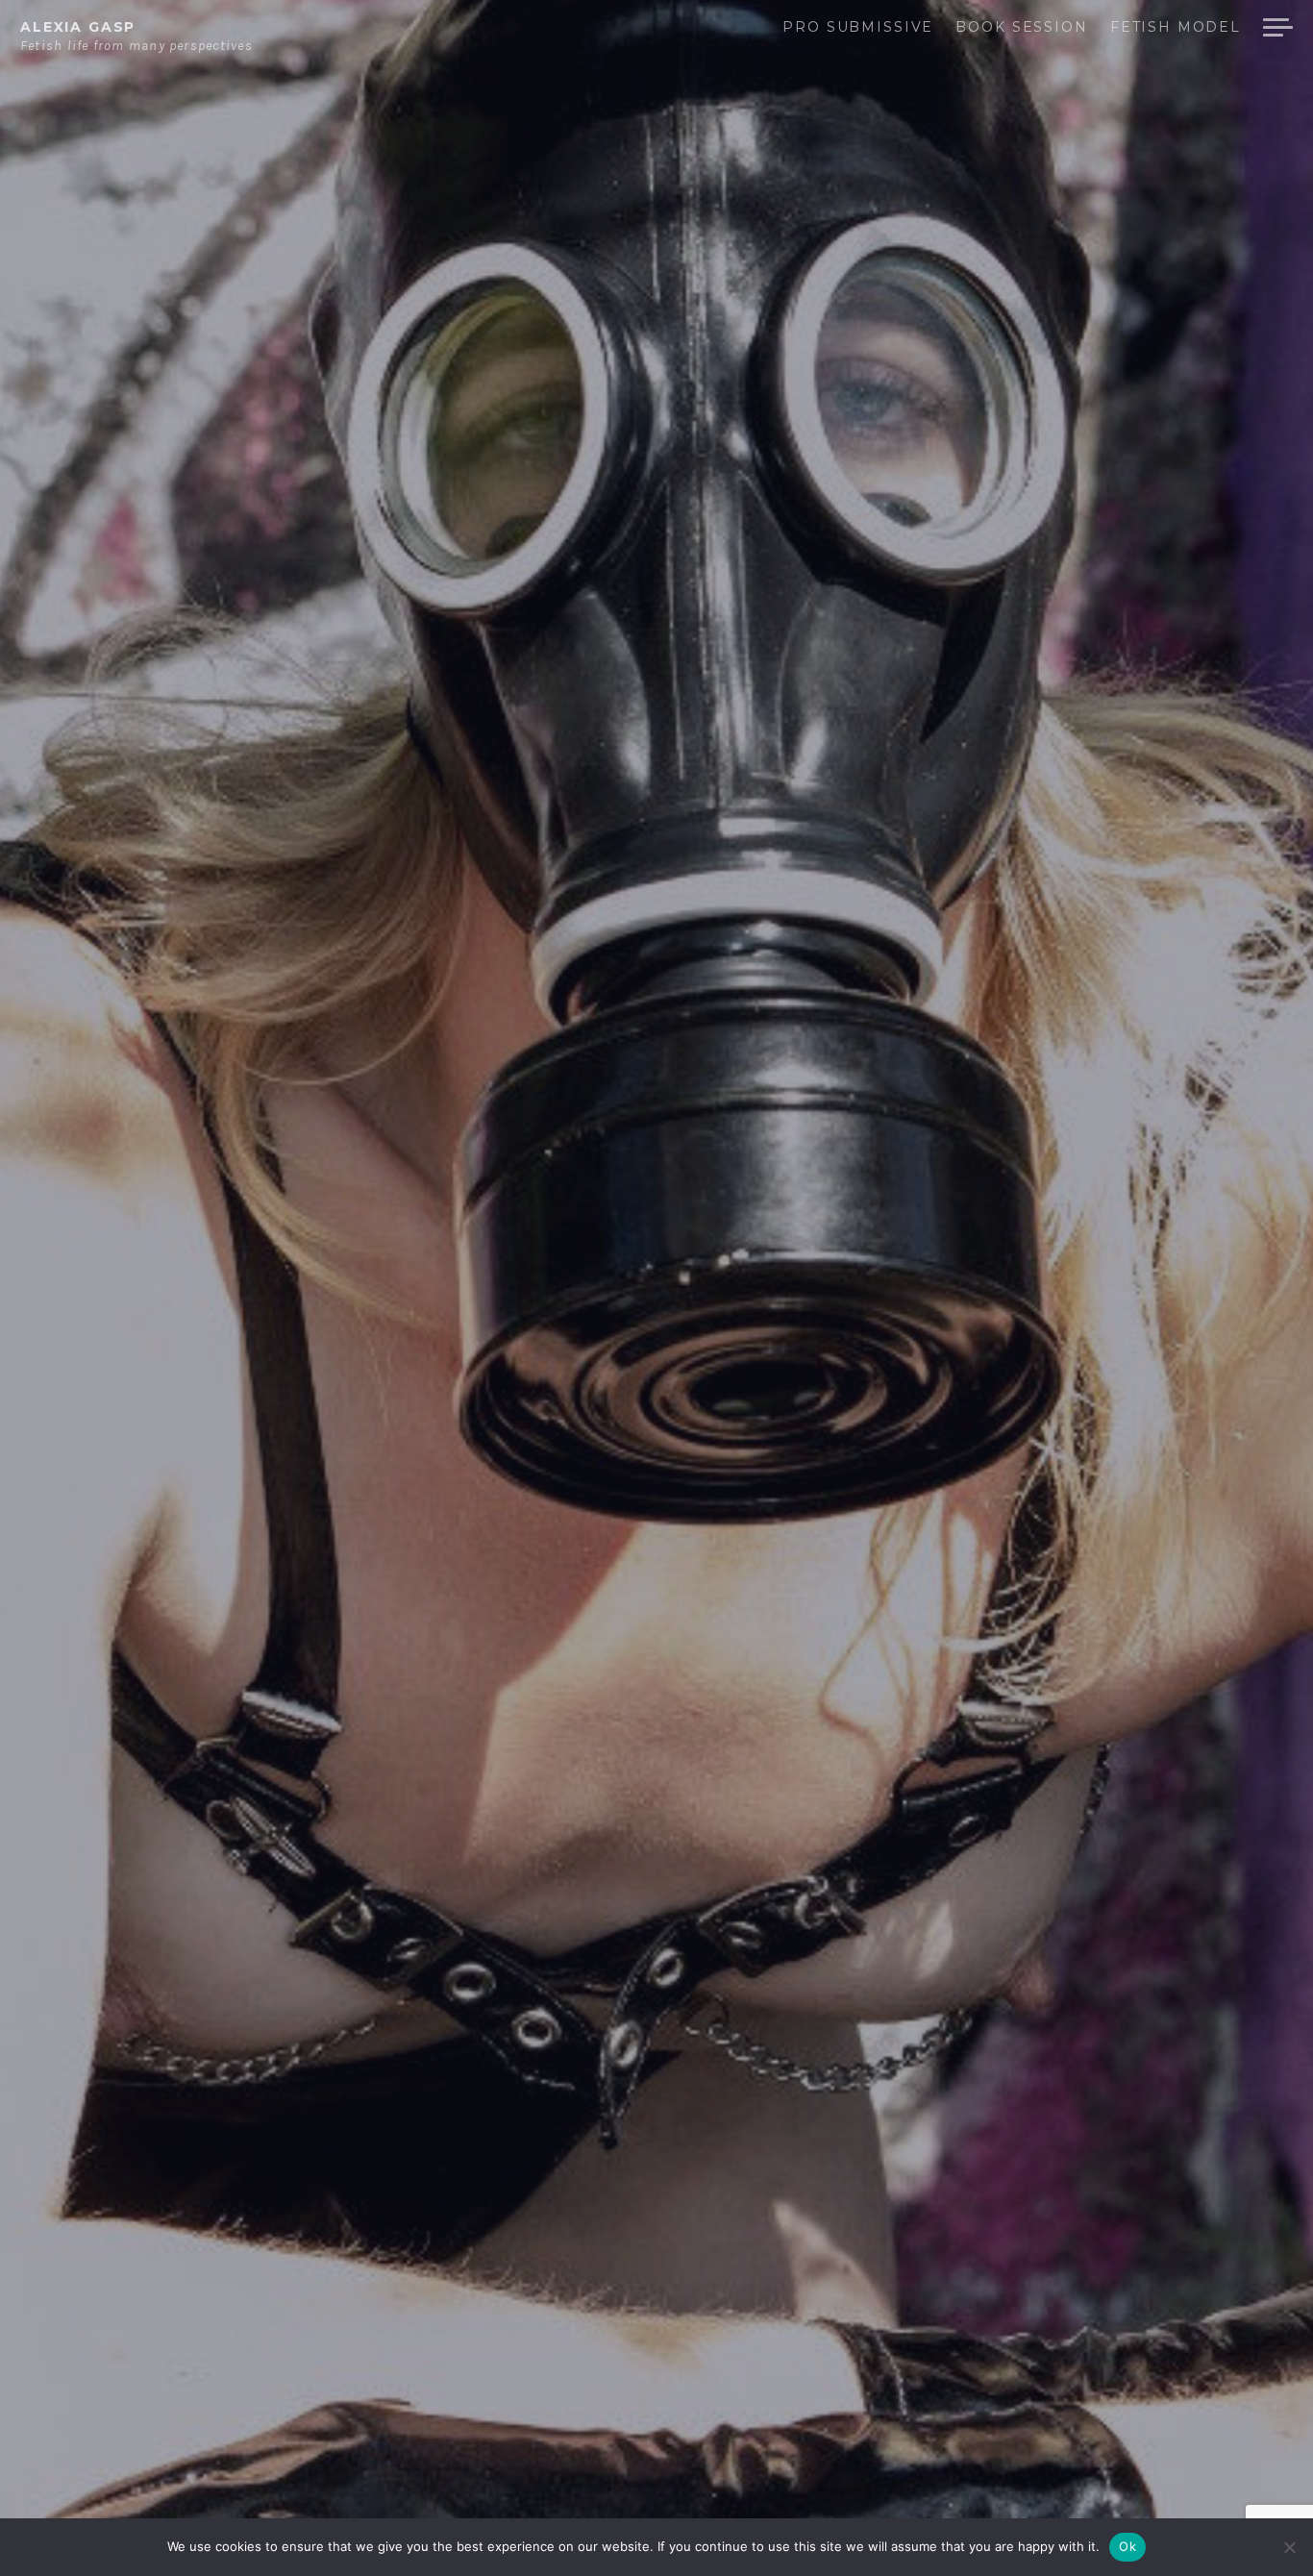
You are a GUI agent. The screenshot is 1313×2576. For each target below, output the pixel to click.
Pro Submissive (858, 28)
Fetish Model (1176, 28)
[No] (1289, 2547)
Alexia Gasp (78, 27)
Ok (1127, 2546)
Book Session (1021, 28)
